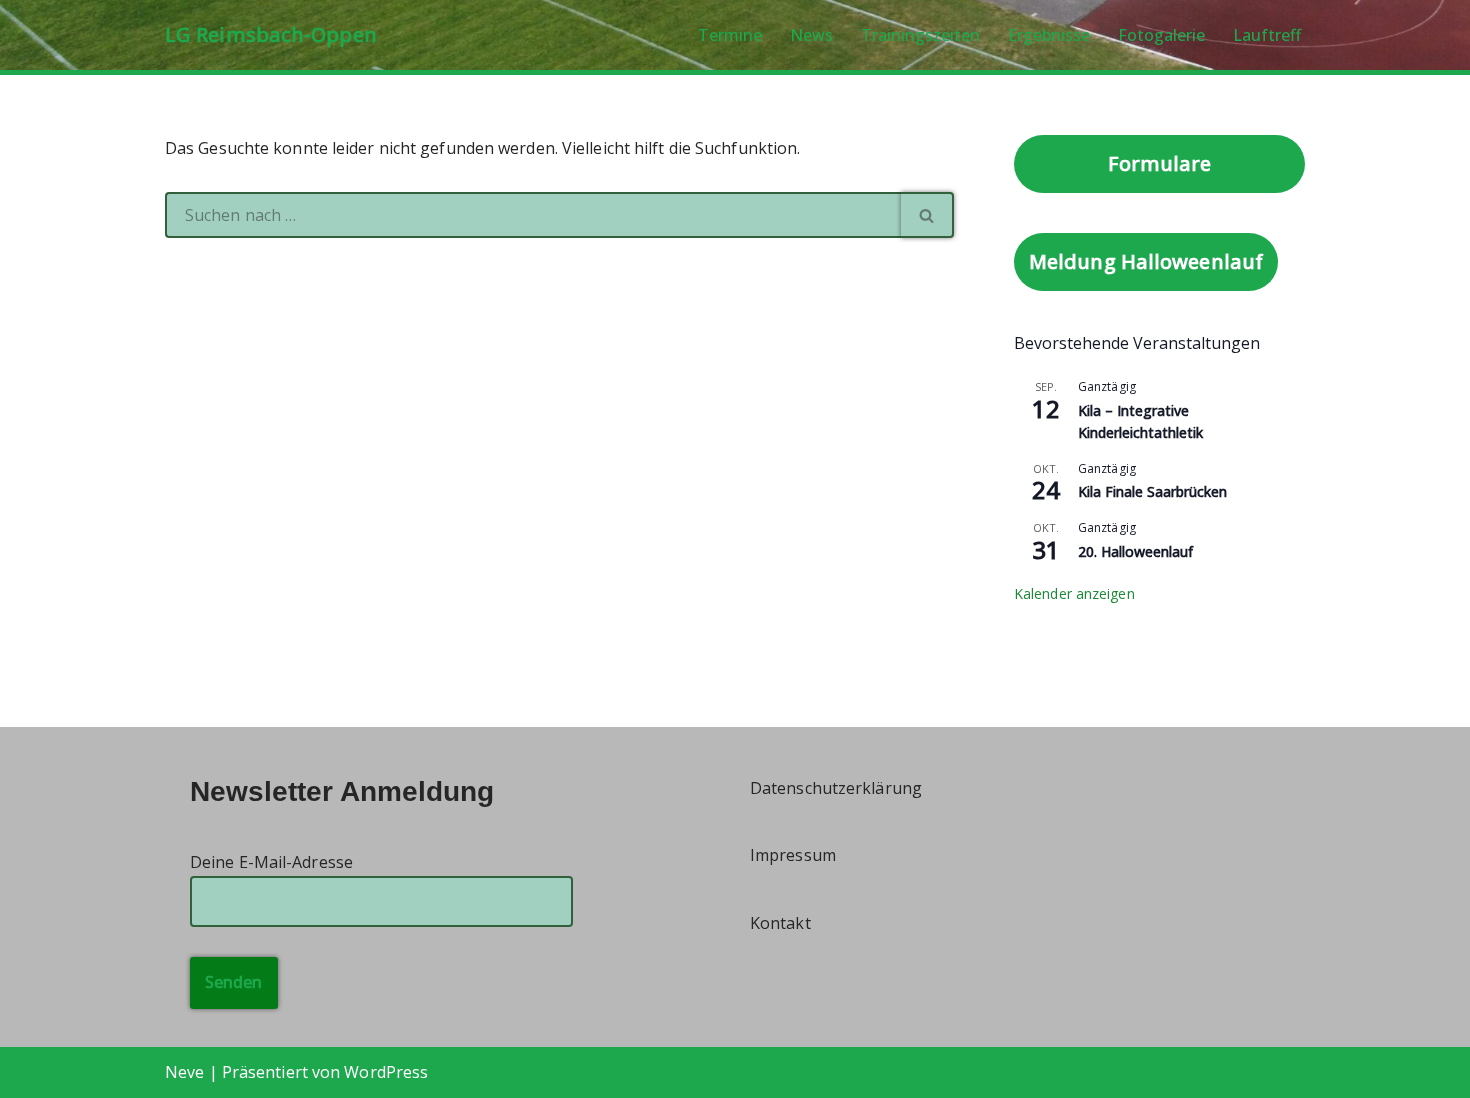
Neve (184, 1072)
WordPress (386, 1072)
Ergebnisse (1049, 35)
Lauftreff (1267, 35)
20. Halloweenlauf (1135, 551)
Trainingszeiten (920, 35)
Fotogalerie (1161, 35)
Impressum (793, 855)
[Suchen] (927, 215)
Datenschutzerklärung (836, 788)
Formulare (1160, 163)
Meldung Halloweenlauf (1146, 261)
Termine (730, 35)
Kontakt (780, 923)
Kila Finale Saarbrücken (1152, 491)
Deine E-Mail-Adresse (271, 862)
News (811, 35)
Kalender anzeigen (1074, 593)
